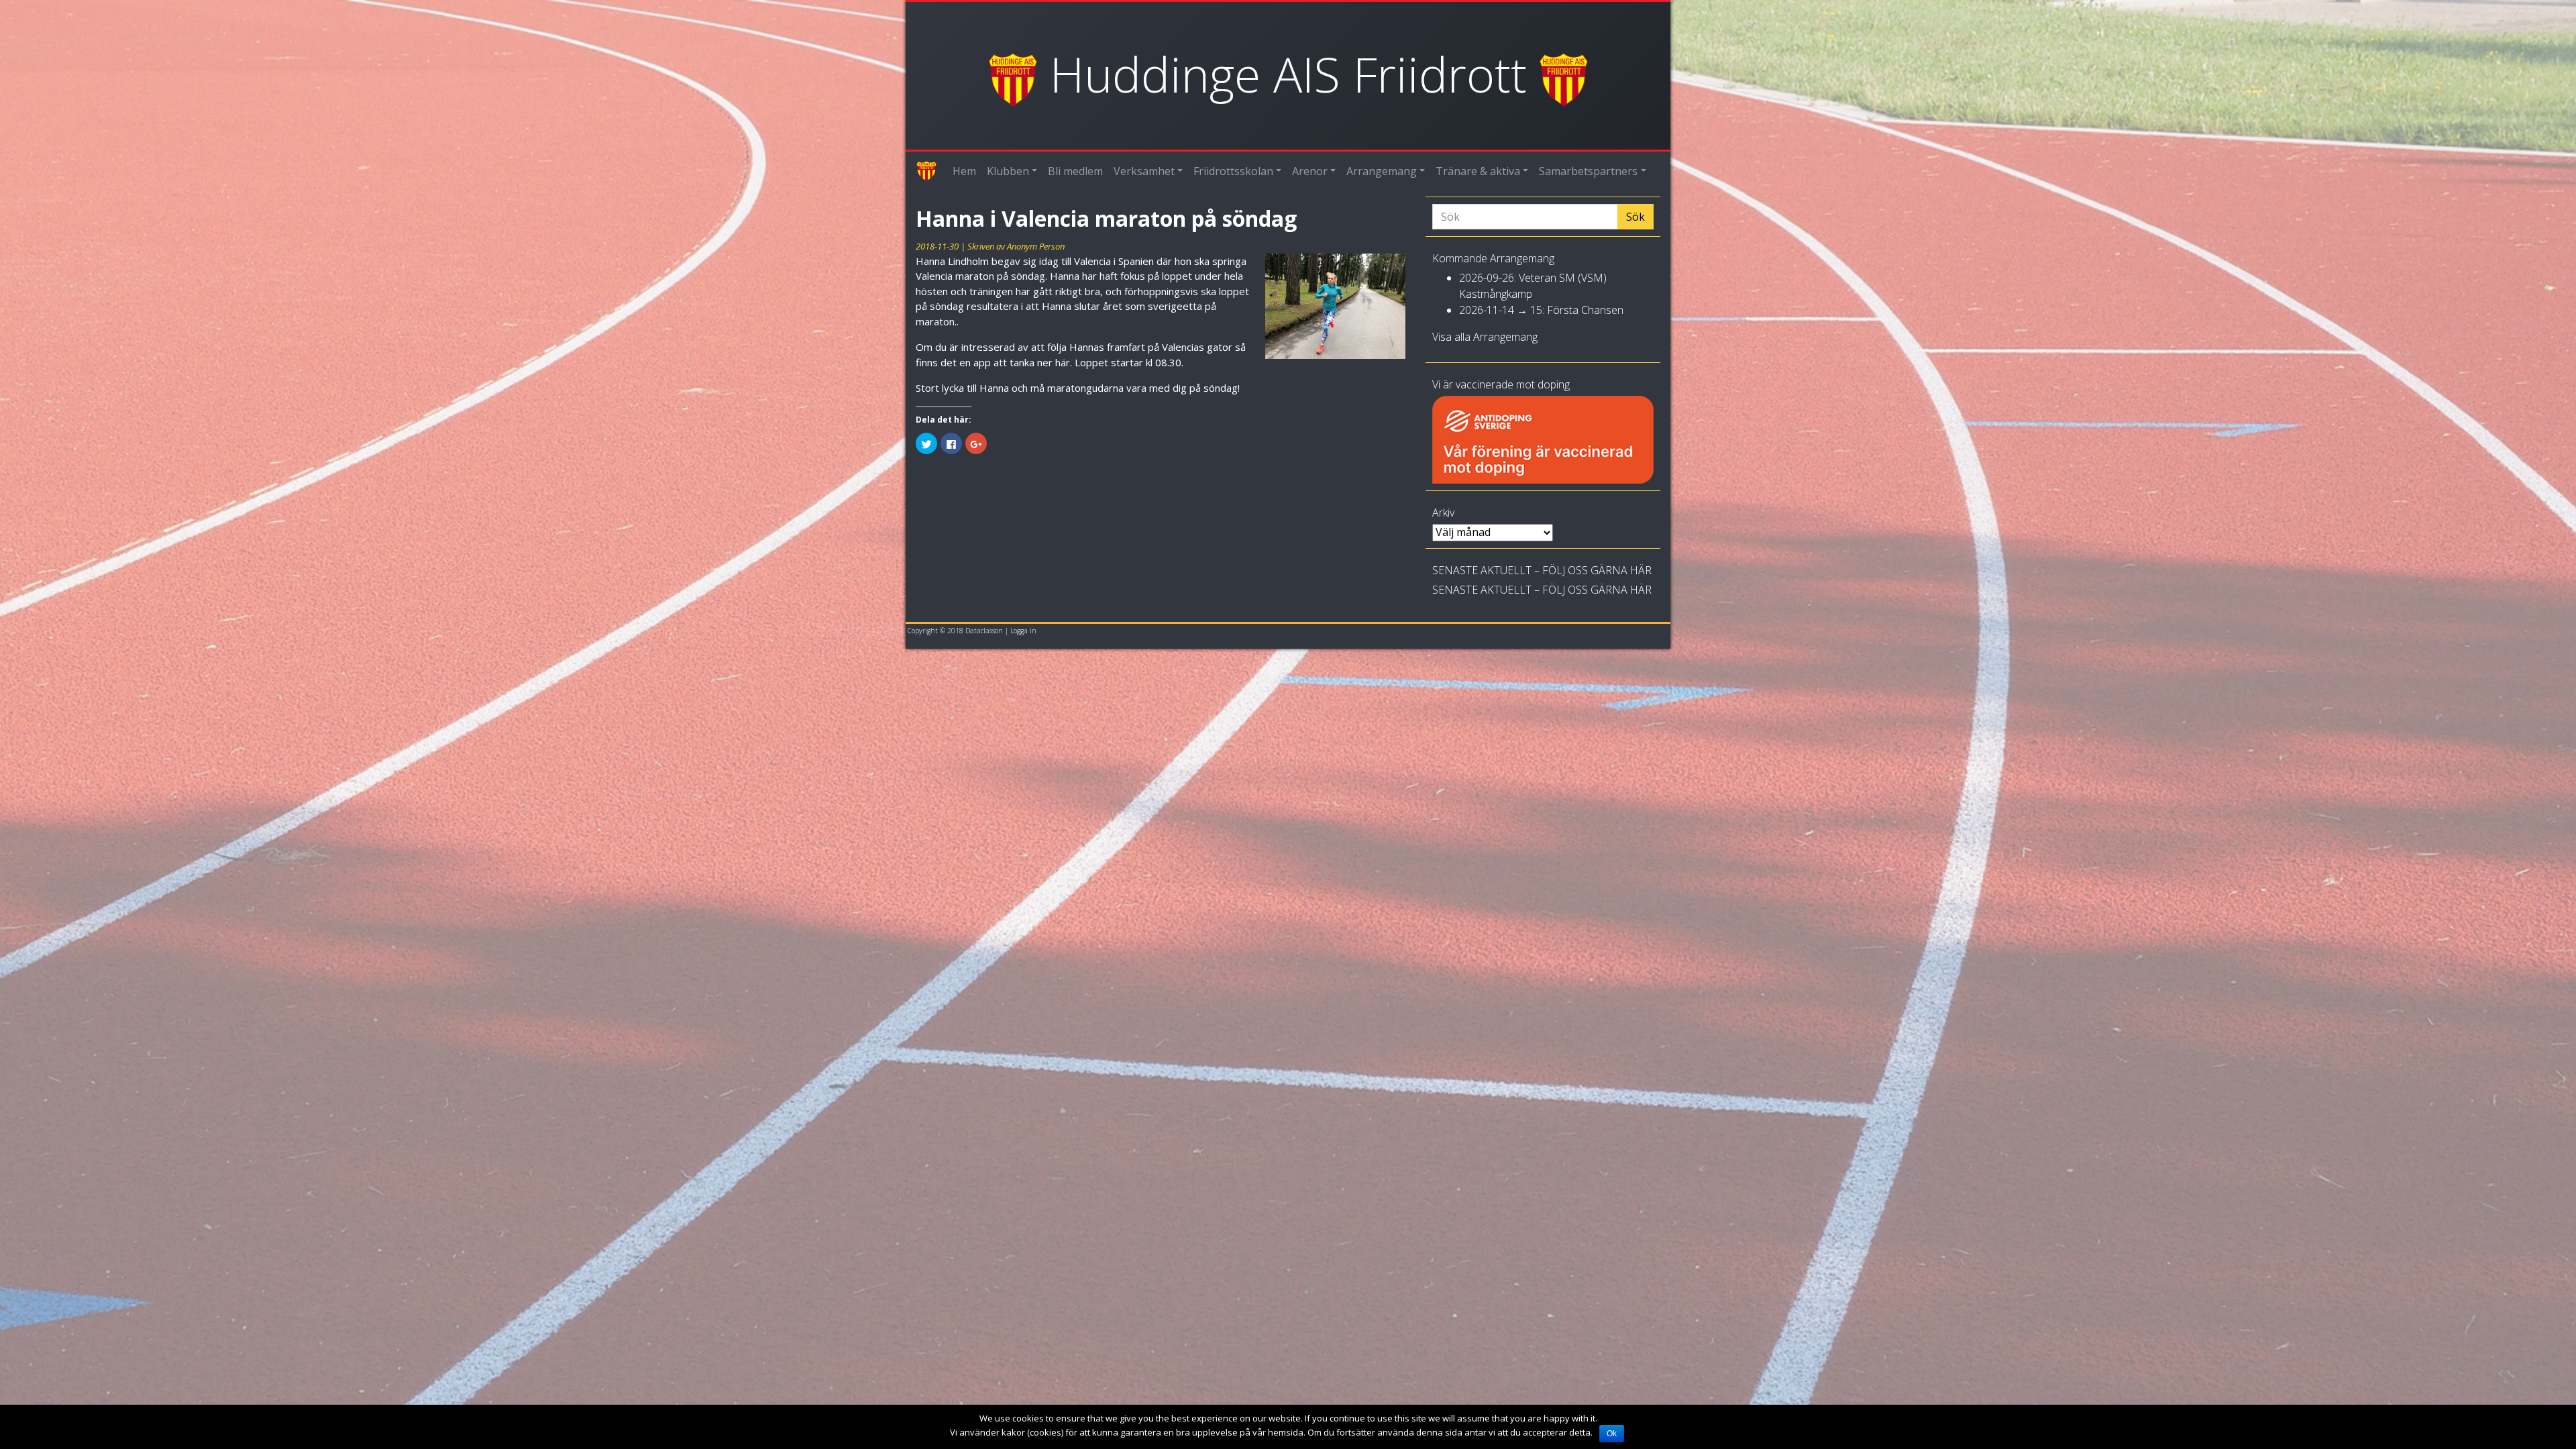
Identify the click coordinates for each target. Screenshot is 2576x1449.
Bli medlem (1075, 171)
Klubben (1008, 171)
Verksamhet (1144, 171)
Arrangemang (1382, 171)
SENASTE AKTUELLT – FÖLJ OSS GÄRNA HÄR (1542, 570)
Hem (964, 171)
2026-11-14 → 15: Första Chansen (1541, 310)
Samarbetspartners (1588, 171)
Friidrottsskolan (1233, 171)
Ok (1612, 1434)
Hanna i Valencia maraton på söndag (1106, 218)
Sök (1635, 217)
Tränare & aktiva (1478, 171)
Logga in (1023, 631)
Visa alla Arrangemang (1485, 337)
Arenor (1310, 171)
